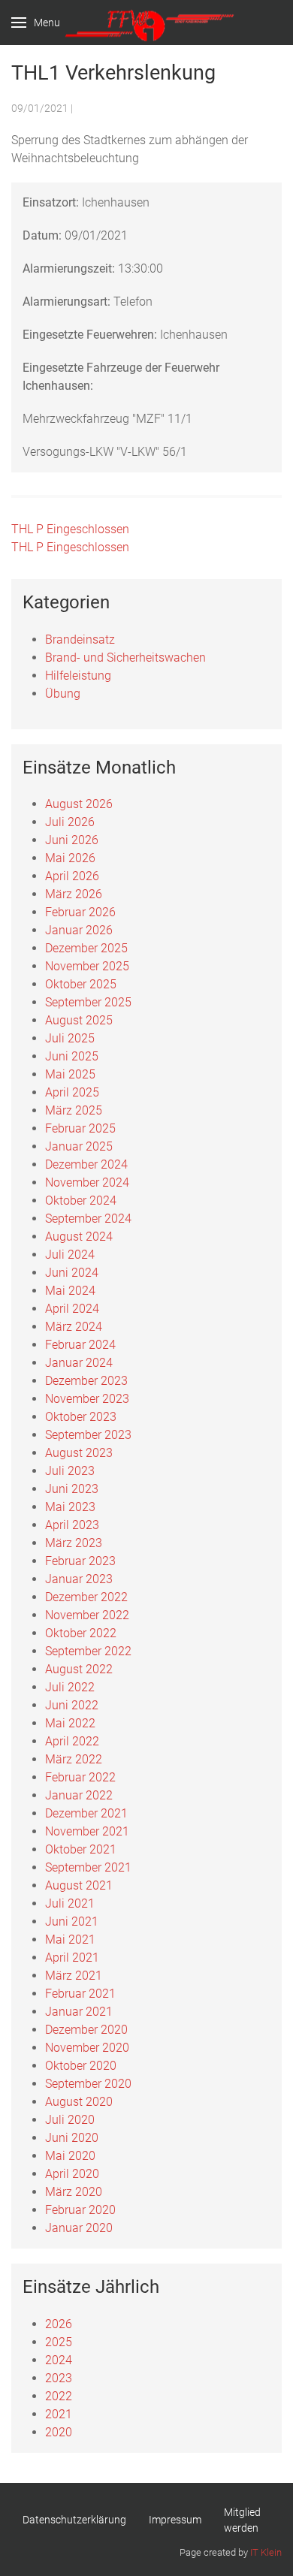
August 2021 (79, 1885)
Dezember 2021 (86, 1813)
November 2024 (87, 1182)
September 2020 (88, 2084)
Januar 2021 (79, 2012)
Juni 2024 (72, 1273)
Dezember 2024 (86, 1164)
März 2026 (74, 894)
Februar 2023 (80, 1561)
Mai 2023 (70, 1507)
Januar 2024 (79, 1363)
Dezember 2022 (86, 1597)
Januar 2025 (79, 1146)
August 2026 (79, 804)
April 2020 (72, 2174)
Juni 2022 (72, 1705)
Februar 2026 (80, 912)
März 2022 (74, 1759)
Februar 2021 (80, 1994)
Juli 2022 (70, 1687)
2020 (59, 2432)
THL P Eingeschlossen (70, 529)
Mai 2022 (70, 1723)
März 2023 (74, 1543)
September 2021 (88, 1867)
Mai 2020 (70, 2156)
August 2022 (79, 1669)
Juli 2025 (70, 1038)
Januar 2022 (79, 1795)
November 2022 (87, 1615)
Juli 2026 (70, 822)
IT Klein (266, 2552)
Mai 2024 (70, 1291)
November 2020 (87, 2048)
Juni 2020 (72, 2138)
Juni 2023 (72, 1489)
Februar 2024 (80, 1345)
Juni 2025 (72, 1056)
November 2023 (87, 1399)
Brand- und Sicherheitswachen (125, 658)
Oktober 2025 (81, 984)
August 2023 (79, 1453)
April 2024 (72, 1309)
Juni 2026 (72, 840)
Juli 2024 (70, 1255)
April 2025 (72, 1092)
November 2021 (87, 1831)
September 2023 (88, 1435)
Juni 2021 (72, 1921)
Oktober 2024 (81, 1201)
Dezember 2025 (86, 948)
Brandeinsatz (80, 639)
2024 (59, 2360)
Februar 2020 (80, 2210)
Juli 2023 (70, 1471)
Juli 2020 (70, 2120)
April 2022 (72, 1741)
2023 (59, 2378)
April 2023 (72, 1525)
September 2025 (88, 1002)
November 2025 (87, 966)
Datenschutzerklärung (74, 2520)
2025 (59, 2342)
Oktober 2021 (81, 1849)
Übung (63, 694)
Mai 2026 (70, 858)
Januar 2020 (79, 2228)
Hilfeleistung (78, 676)
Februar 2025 (80, 1128)
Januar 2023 (79, 1579)
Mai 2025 (70, 1074)
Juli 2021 (70, 1903)
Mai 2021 (70, 1940)
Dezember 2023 (86, 1381)
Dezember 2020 (86, 2030)
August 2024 (79, 1237)
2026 (59, 2324)
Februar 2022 (80, 1777)
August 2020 (79, 2102)
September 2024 (88, 1219)
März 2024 (74, 1327)
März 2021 (74, 1976)
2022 (59, 2396)
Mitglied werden (242, 2520)
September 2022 (88, 1651)
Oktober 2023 (81, 1417)
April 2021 (72, 1958)
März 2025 (74, 1110)
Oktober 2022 (81, 1633)
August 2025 (79, 1020)
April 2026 (72, 876)
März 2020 (74, 2192)
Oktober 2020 (81, 2066)
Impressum (175, 2520)
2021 (59, 2414)
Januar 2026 (79, 930)
